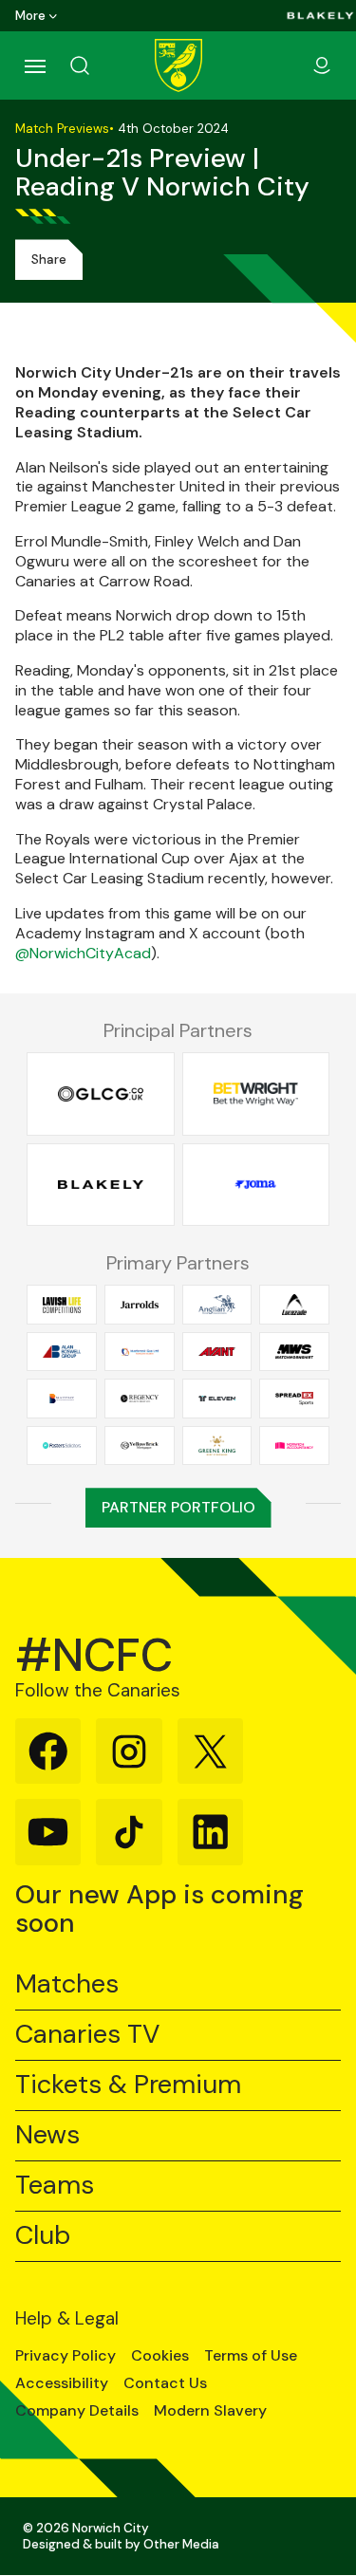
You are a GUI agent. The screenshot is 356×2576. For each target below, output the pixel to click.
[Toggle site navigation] (34, 65)
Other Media (181, 2544)
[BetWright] (256, 1094)
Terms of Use (251, 2356)
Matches (67, 1984)
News (47, 2135)
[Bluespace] (62, 1399)
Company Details (77, 2411)
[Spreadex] (294, 1399)
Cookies (160, 2356)
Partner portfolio (178, 1507)
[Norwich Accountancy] (294, 1445)
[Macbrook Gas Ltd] (140, 1351)
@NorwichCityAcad (83, 953)
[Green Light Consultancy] (101, 1094)
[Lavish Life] (62, 1305)
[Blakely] (320, 16)
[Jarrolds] (140, 1305)
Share (49, 259)
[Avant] (217, 1351)
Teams (55, 2186)
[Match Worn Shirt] (294, 1351)
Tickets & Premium (128, 2085)
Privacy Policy (66, 2356)
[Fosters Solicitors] (62, 1445)
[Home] (178, 65)
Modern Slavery (210, 2411)
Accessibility (62, 2383)
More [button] (30, 16)
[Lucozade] (294, 1305)
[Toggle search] (103, 65)
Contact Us (165, 2383)
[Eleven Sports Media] (217, 1399)
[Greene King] (217, 1445)
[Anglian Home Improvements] (217, 1305)
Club (43, 2236)
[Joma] (256, 1184)
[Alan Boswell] (62, 1351)
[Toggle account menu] (322, 65)
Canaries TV (87, 2035)
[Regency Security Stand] (140, 1399)
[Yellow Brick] (140, 1445)
